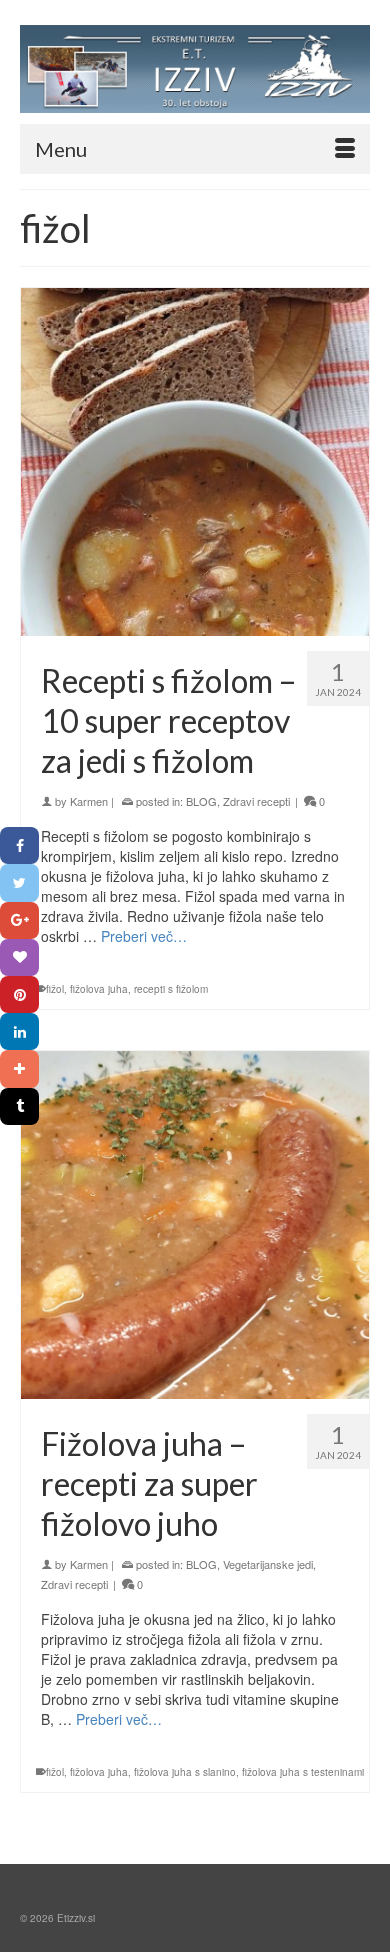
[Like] (19, 957)
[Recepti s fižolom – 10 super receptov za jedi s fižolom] (195, 462)
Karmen (89, 801)
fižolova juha (99, 989)
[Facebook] (19, 845)
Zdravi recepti (256, 801)
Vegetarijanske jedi (268, 1564)
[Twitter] (19, 882)
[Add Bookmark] (19, 1068)
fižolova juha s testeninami (303, 1772)
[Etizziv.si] (195, 69)
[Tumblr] (19, 1106)
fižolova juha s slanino (185, 1772)
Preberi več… (144, 936)
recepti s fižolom (171, 989)
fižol (55, 989)
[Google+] (19, 920)
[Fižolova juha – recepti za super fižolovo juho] (195, 1225)
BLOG (201, 801)
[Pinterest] (19, 994)
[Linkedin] (19, 1031)
